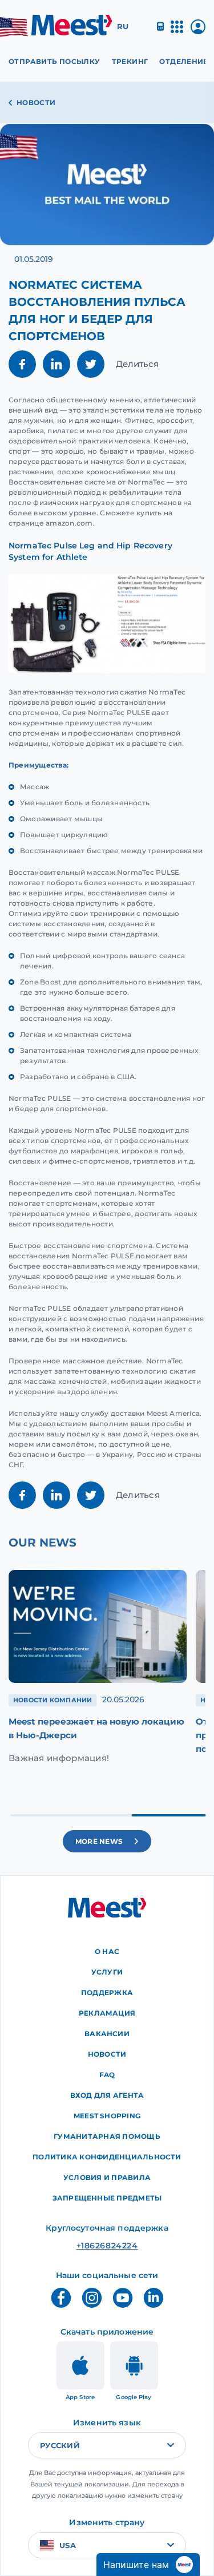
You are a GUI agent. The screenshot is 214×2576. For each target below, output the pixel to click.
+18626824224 (107, 2246)
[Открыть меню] (177, 32)
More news (99, 1841)
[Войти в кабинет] (198, 31)
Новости (36, 102)
